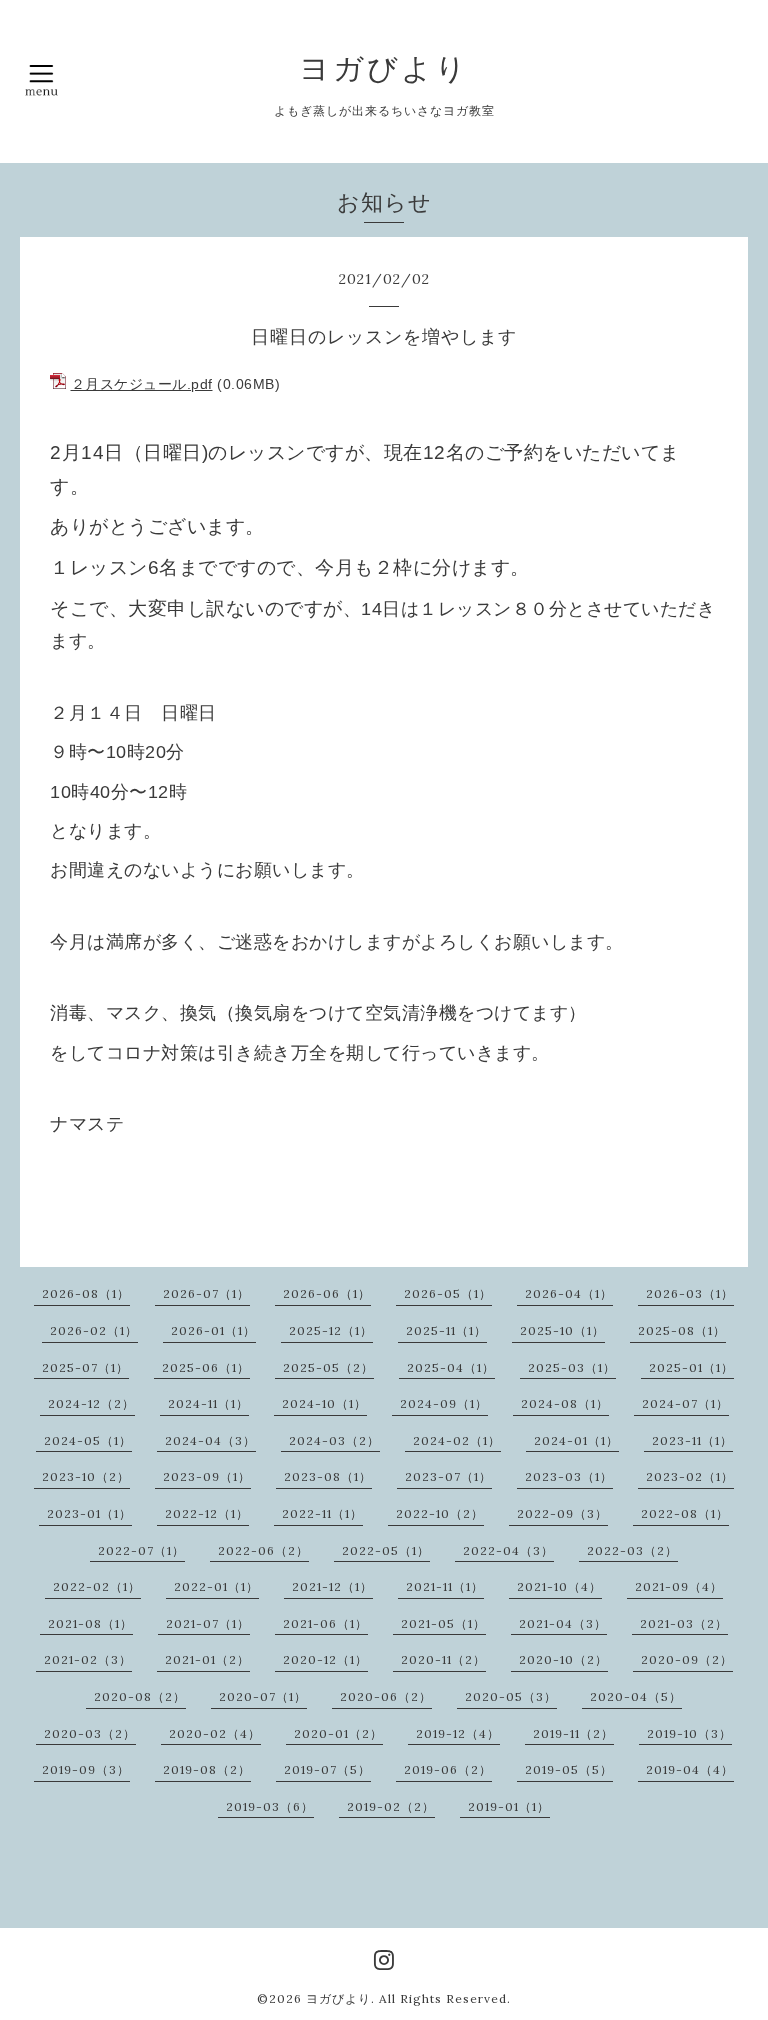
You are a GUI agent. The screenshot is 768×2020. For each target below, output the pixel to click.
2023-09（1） (207, 1476)
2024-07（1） (685, 1403)
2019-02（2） (391, 1806)
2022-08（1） (685, 1513)
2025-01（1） (691, 1367)
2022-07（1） (141, 1550)
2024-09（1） (444, 1403)
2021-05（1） (443, 1623)
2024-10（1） (324, 1403)
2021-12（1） (332, 1586)
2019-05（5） (569, 1769)
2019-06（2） (448, 1769)
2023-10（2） (86, 1476)
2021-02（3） (88, 1659)
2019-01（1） (509, 1806)
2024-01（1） (576, 1440)
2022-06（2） (263, 1550)
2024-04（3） (210, 1440)
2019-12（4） (458, 1733)
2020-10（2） (563, 1659)
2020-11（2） (443, 1659)
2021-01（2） (207, 1659)
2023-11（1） (692, 1440)
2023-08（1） (328, 1476)
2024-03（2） (334, 1440)
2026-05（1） (448, 1293)
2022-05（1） (386, 1550)
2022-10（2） (440, 1513)
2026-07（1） (206, 1293)
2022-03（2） (632, 1550)
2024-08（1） (565, 1403)
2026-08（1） (86, 1293)
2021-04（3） (563, 1623)
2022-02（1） (97, 1586)
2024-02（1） (457, 1440)
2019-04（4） (690, 1769)
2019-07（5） (327, 1769)
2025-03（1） (572, 1367)
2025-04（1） (451, 1367)
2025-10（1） (562, 1330)
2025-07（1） (85, 1367)
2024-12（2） (91, 1403)
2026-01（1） (213, 1330)
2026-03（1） (690, 1293)
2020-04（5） (636, 1696)
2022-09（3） (562, 1513)
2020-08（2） (140, 1696)
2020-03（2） (90, 1733)
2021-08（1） (90, 1623)
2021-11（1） (445, 1586)
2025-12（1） (331, 1330)
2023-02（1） (690, 1476)
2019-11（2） (573, 1733)
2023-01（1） (89, 1513)
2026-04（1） (569, 1293)
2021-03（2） (684, 1623)
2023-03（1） (569, 1476)
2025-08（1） (682, 1330)
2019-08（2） (207, 1769)
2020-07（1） (263, 1696)
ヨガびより (384, 68)
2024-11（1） (208, 1403)
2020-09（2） (687, 1659)
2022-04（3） (508, 1550)
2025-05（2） (328, 1367)
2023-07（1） (448, 1476)
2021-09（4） (679, 1586)
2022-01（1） (216, 1586)
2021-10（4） (559, 1586)
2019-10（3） (689, 1733)
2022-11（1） (322, 1513)
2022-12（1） (207, 1513)
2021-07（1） (208, 1623)
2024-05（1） (88, 1440)
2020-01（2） (338, 1733)
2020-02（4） (215, 1733)
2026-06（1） (327, 1293)
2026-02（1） (94, 1330)
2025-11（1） (446, 1330)
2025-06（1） (206, 1367)
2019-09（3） (86, 1769)
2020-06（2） (386, 1696)
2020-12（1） (325, 1659)
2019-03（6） (270, 1806)
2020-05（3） (511, 1696)
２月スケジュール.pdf (142, 384)
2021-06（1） (325, 1623)
